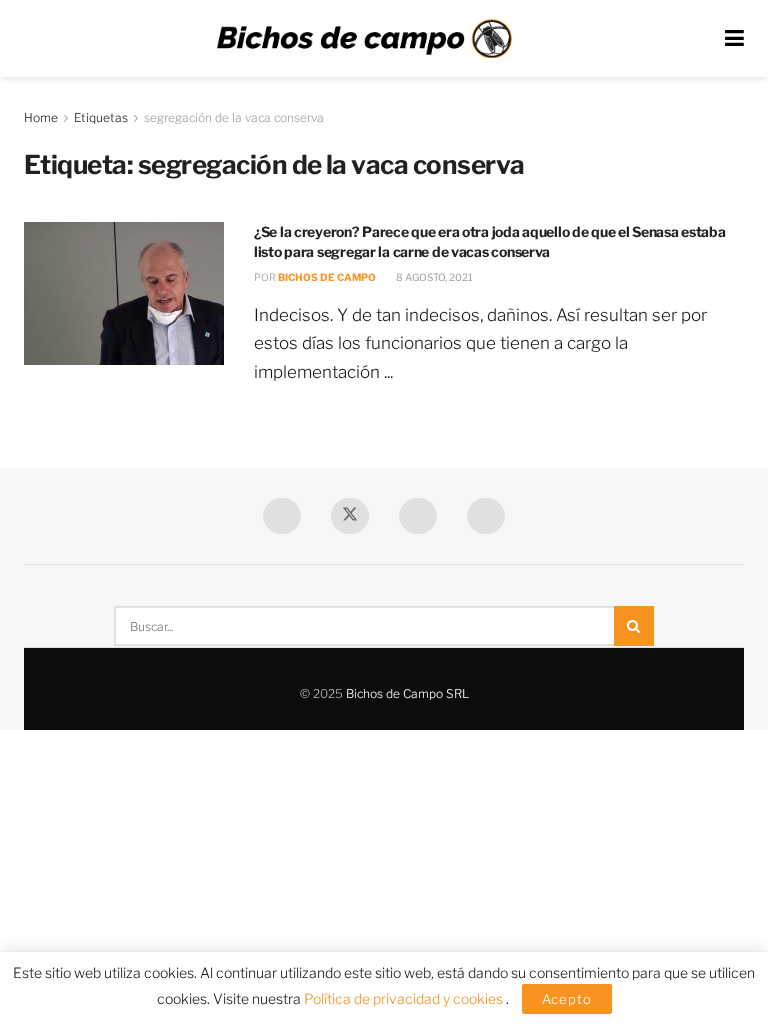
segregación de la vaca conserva (234, 117)
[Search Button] (634, 626)
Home (41, 117)
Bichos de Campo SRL (407, 693)
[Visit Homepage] (364, 39)
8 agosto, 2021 (433, 277)
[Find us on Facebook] (282, 516)
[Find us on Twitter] (350, 516)
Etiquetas (101, 117)
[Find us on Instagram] (486, 516)
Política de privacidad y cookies (405, 998)
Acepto (567, 999)
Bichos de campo (327, 277)
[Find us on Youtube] (418, 516)
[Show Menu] (734, 38)
